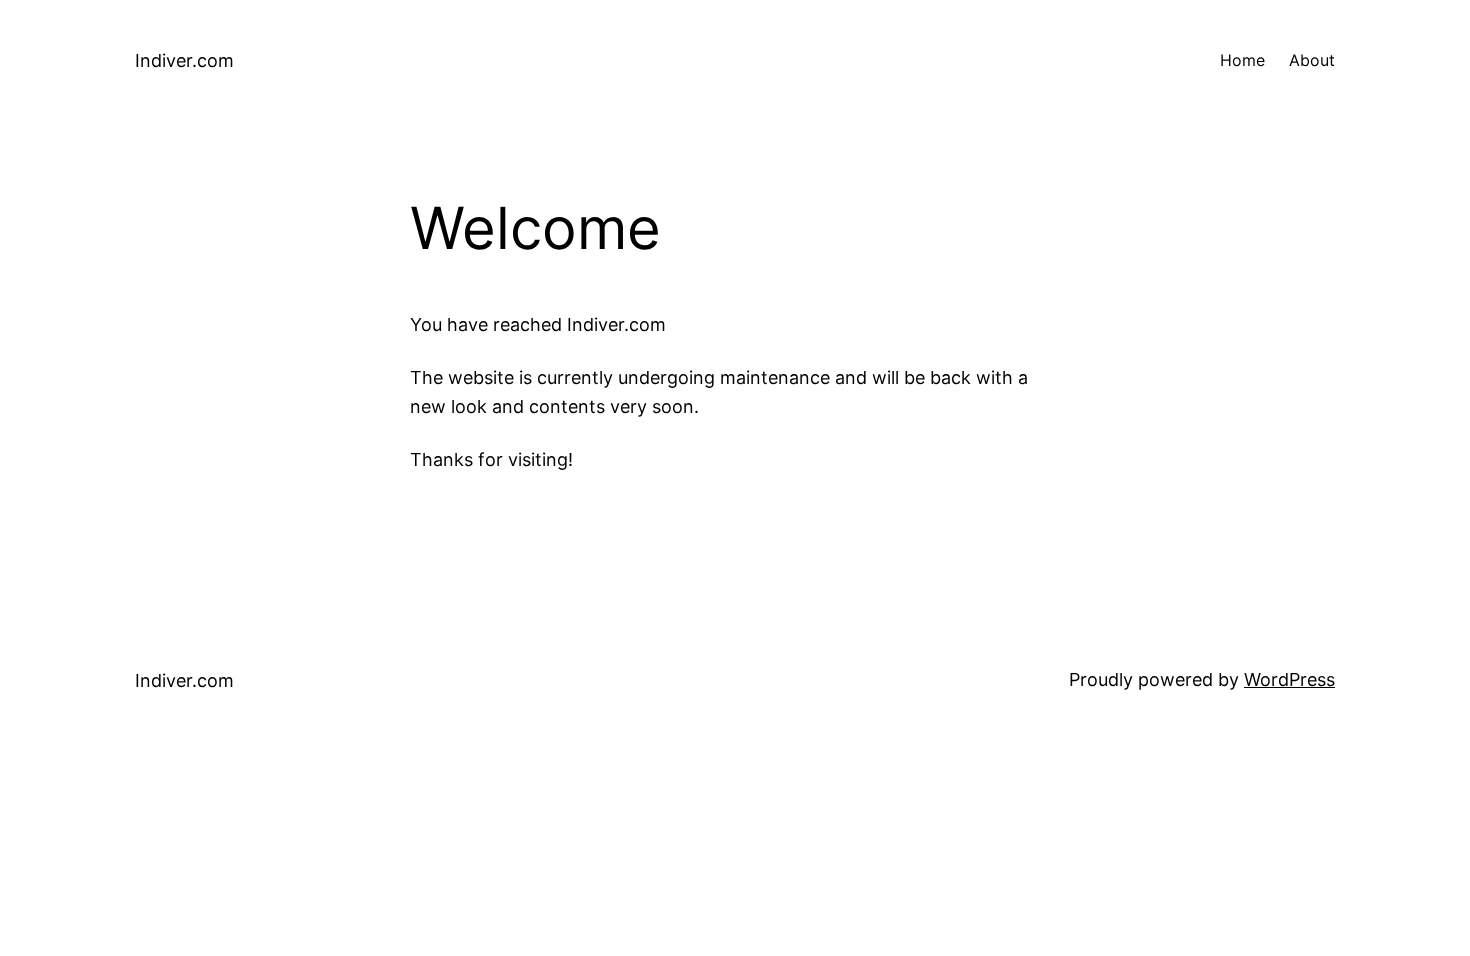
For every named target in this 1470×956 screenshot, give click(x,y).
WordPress (1289, 679)
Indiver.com (184, 60)
